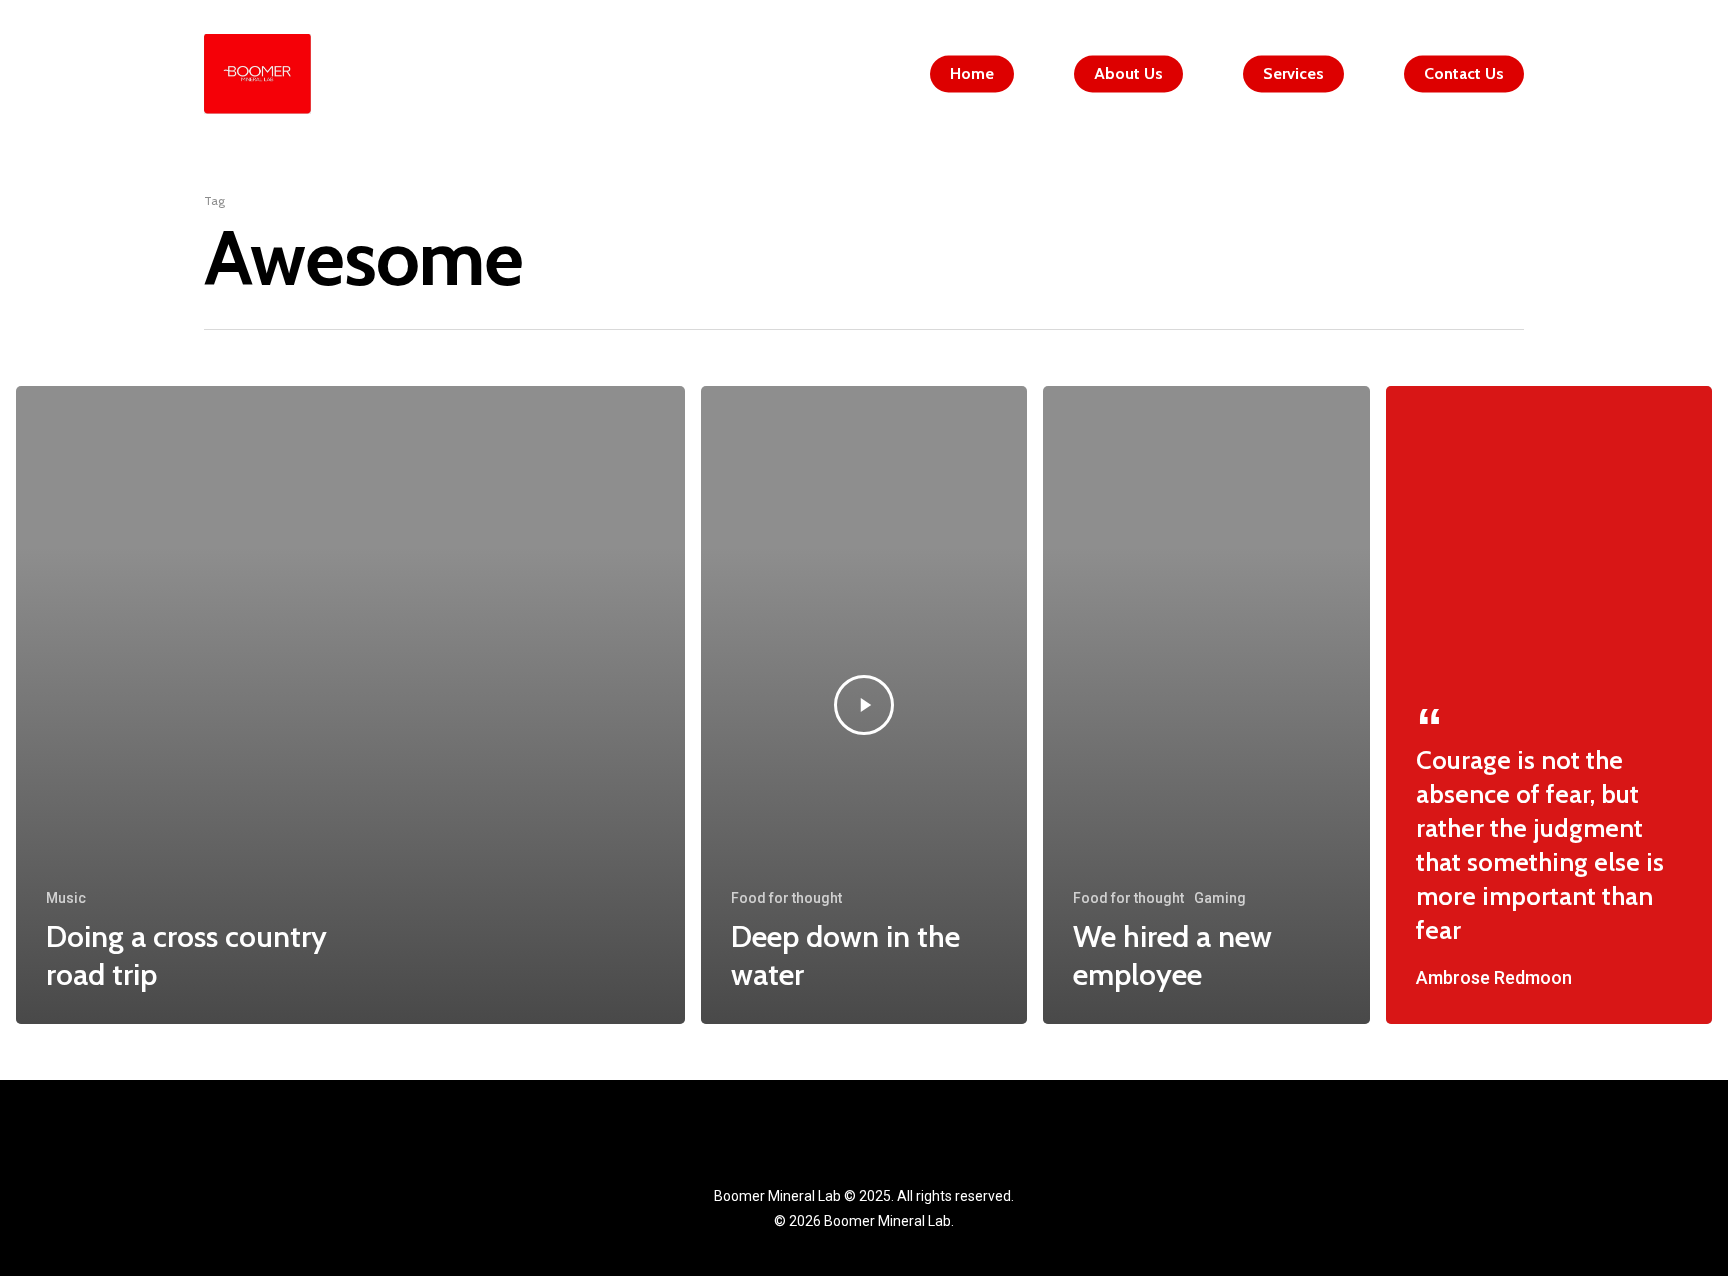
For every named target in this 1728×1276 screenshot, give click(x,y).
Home (972, 74)
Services (1293, 74)
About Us (1128, 74)
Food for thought (786, 898)
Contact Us (1464, 74)
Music (66, 898)
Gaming (1220, 898)
